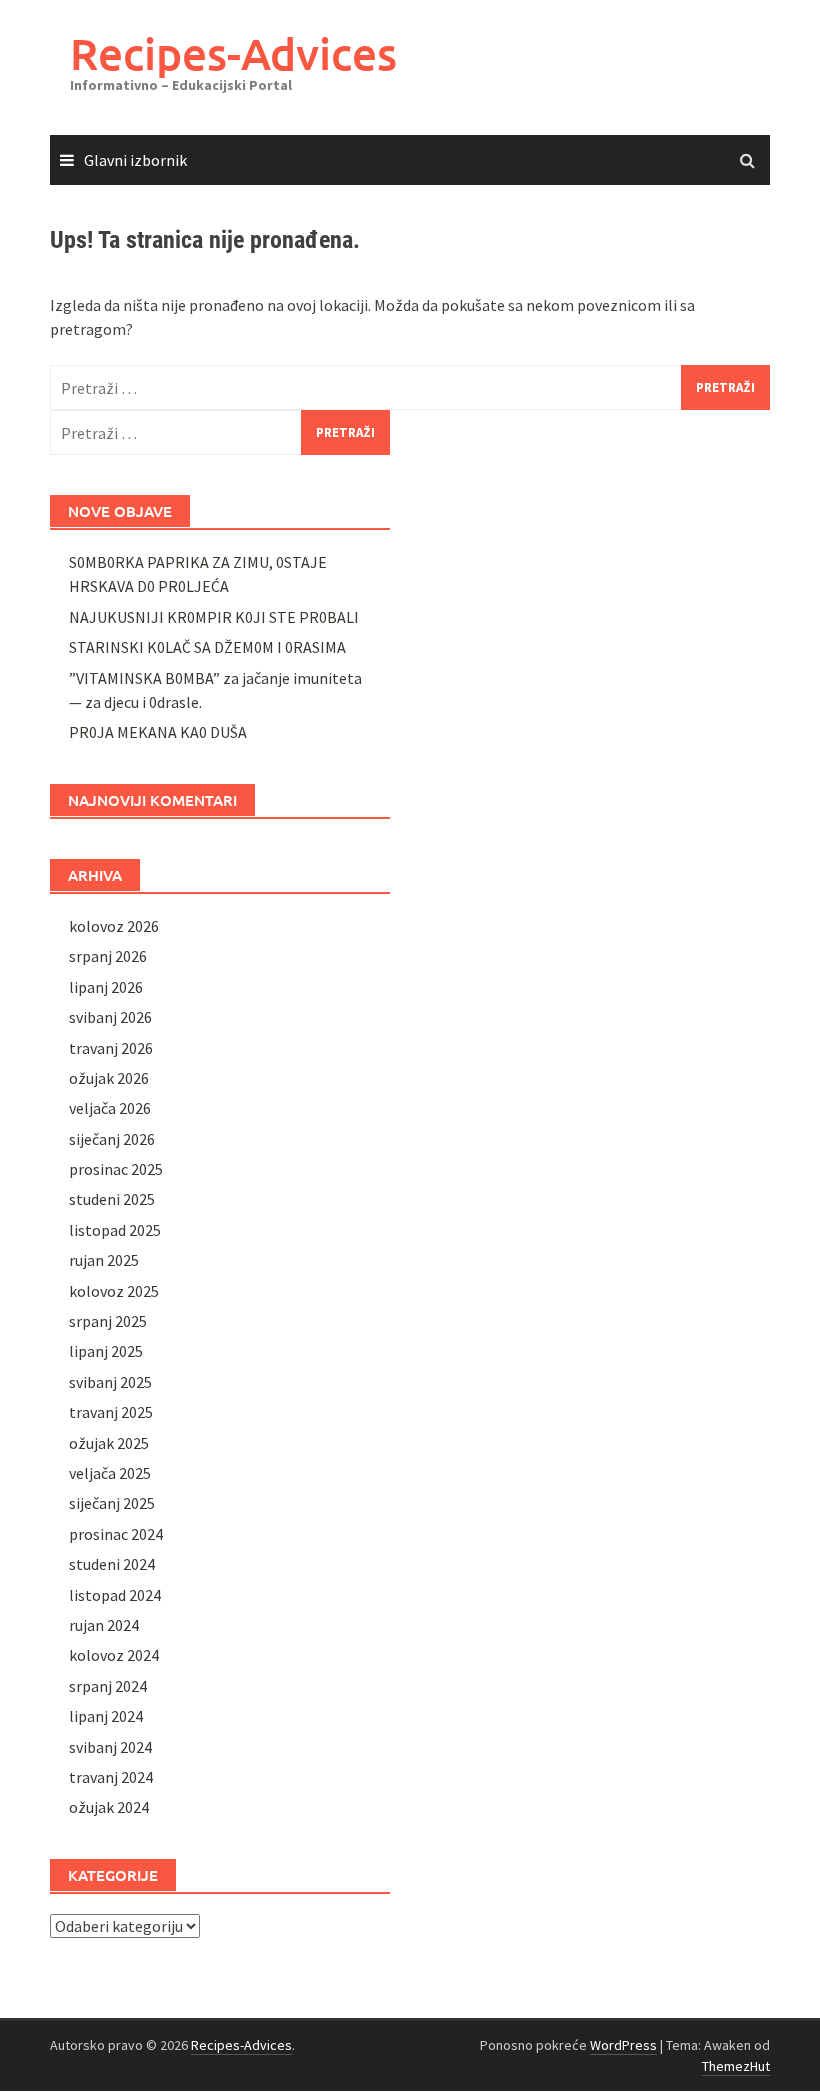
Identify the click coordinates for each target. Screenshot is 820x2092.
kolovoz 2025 (114, 1291)
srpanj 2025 (108, 1321)
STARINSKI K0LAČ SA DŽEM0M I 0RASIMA (207, 647)
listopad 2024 (115, 1595)
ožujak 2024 (109, 1807)
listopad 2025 (115, 1230)
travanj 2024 (111, 1777)
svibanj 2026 (110, 1017)
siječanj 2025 (112, 1503)
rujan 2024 (104, 1625)
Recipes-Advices (233, 53)
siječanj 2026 (112, 1139)
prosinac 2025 (116, 1169)
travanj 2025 (111, 1412)
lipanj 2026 (106, 987)
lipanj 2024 (106, 1716)
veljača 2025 (110, 1473)
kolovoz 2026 (114, 926)
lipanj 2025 (106, 1351)
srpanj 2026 (108, 956)
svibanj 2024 (110, 1747)
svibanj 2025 (110, 1382)
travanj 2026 (111, 1048)
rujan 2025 (104, 1260)
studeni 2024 (112, 1564)
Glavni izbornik (135, 160)
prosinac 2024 (116, 1534)
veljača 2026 (110, 1108)
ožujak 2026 (109, 1078)
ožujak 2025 (109, 1443)
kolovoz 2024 (114, 1655)
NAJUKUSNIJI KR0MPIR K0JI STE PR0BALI (214, 617)
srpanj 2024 (108, 1686)
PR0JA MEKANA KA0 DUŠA (158, 732)
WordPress (623, 2045)
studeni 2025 (112, 1199)
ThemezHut (736, 2066)
